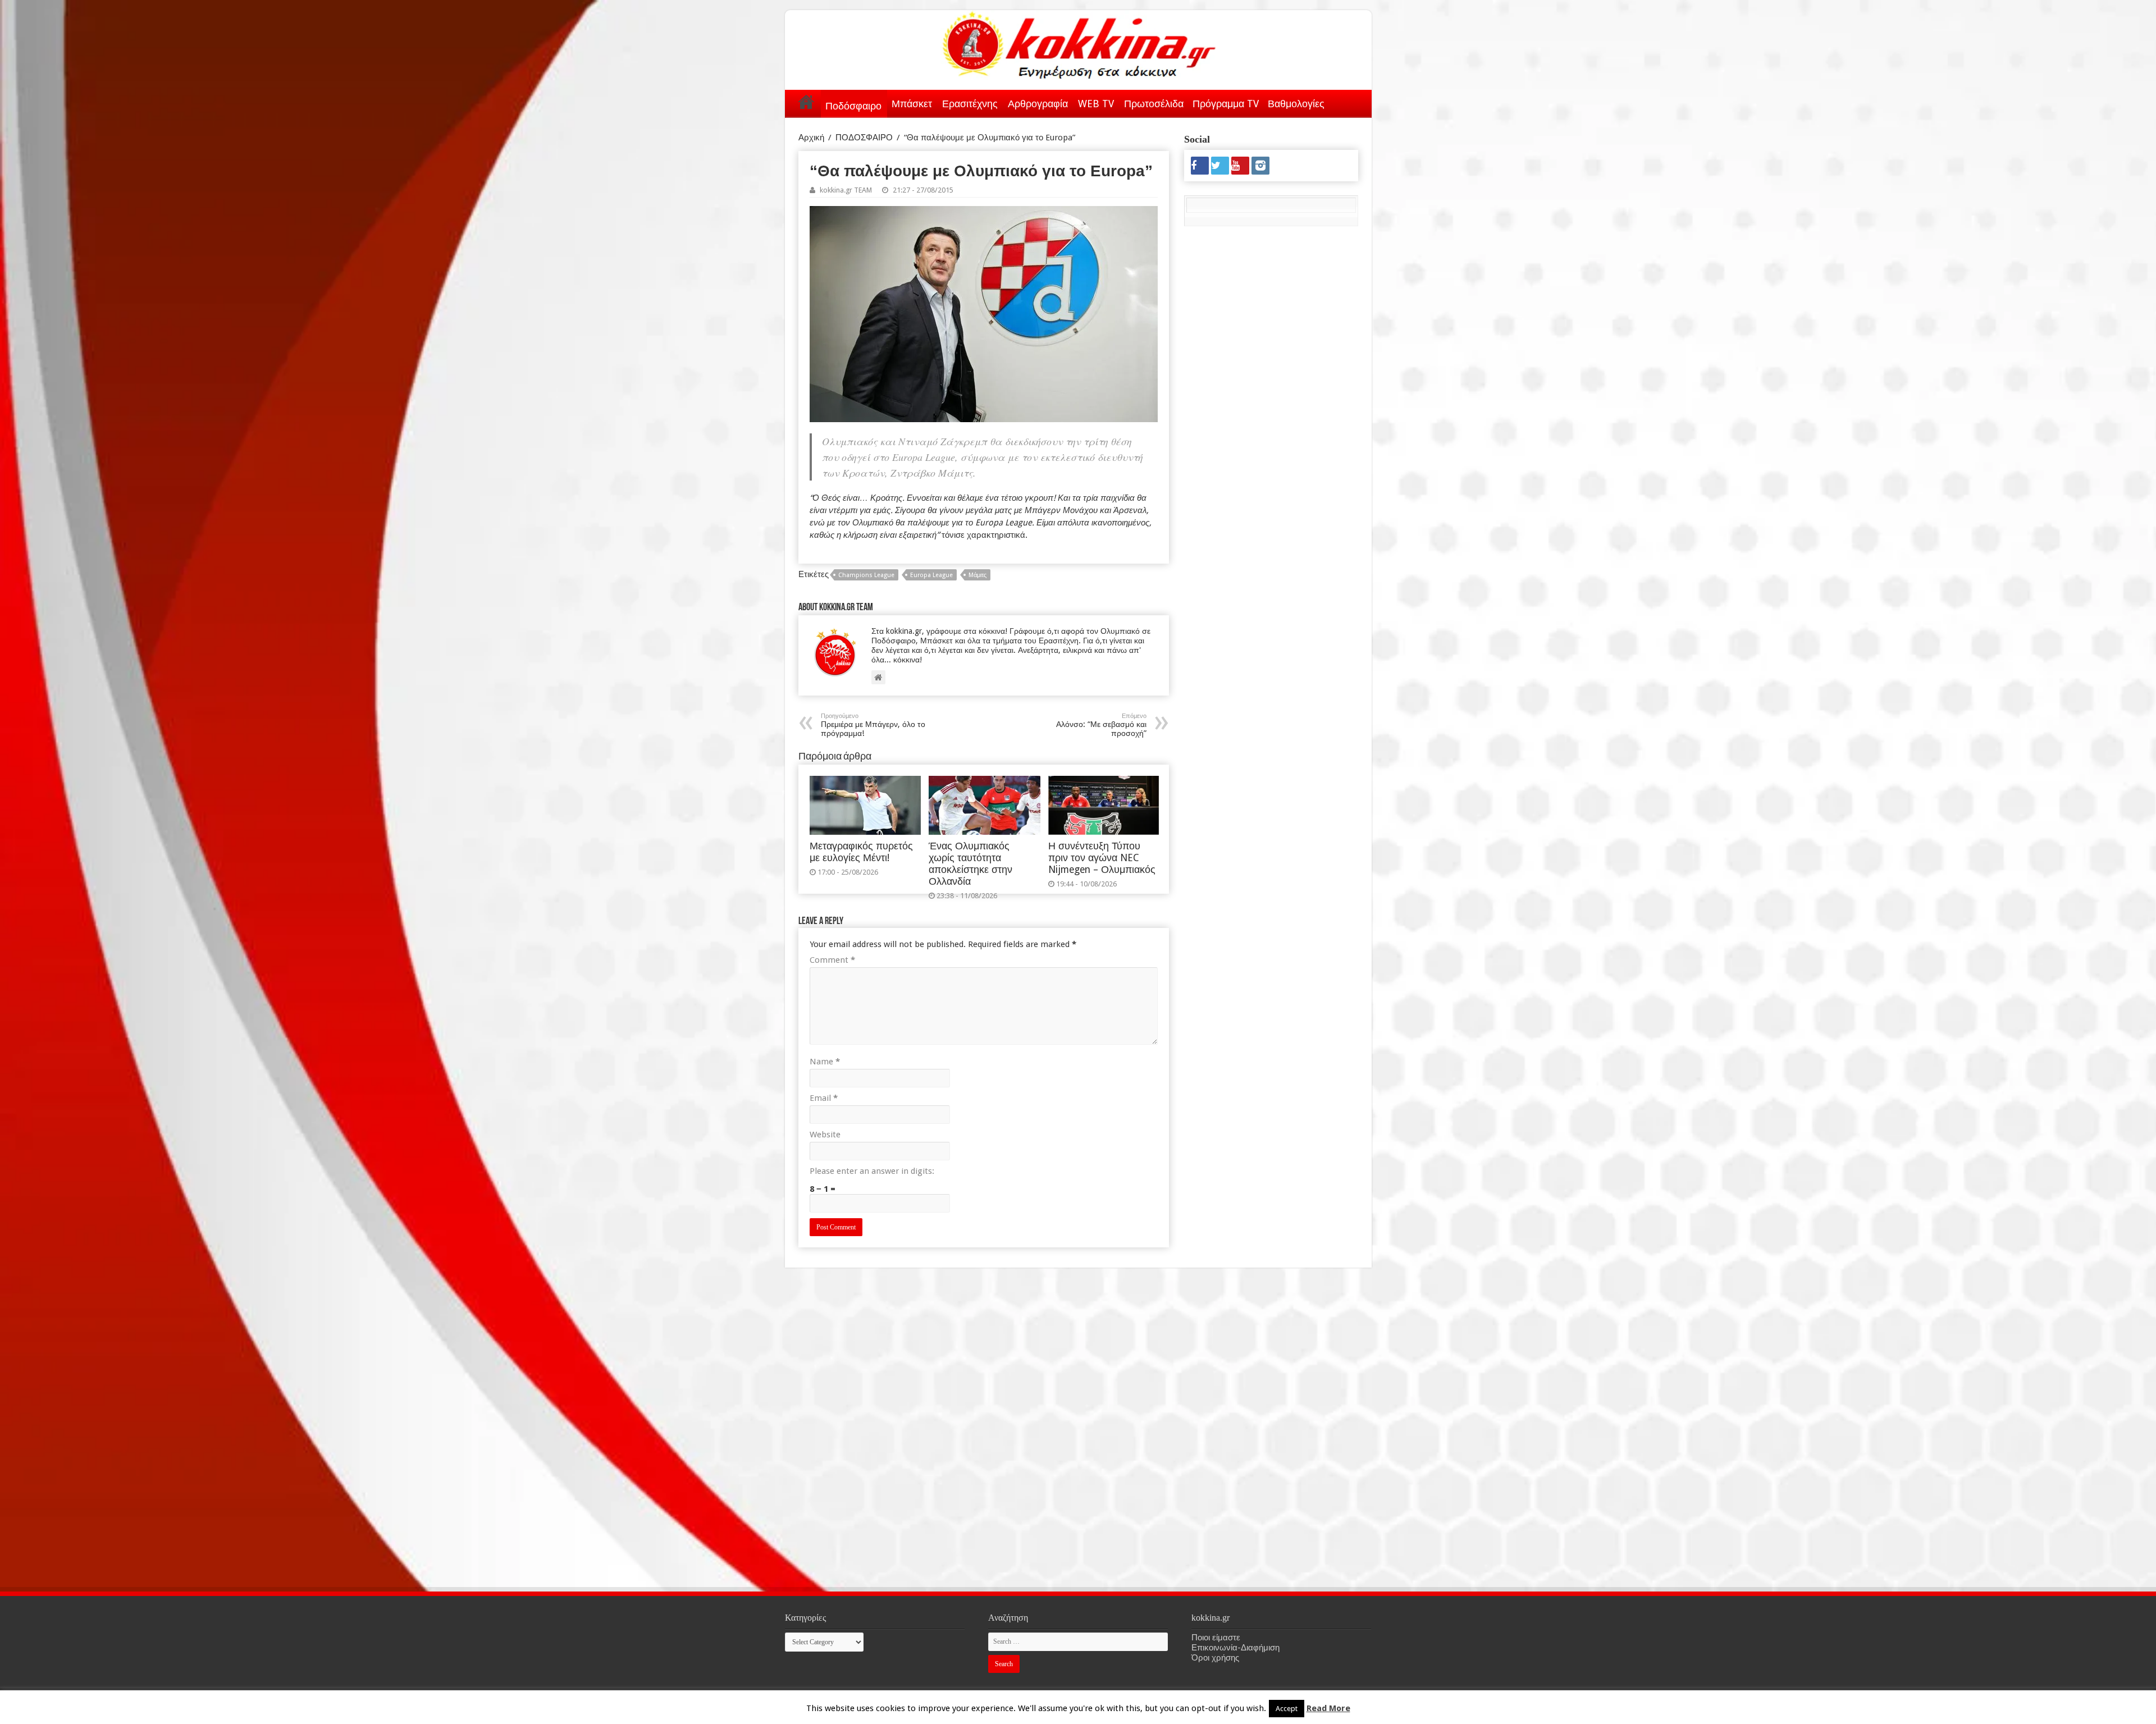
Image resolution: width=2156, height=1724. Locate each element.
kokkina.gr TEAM (846, 190)
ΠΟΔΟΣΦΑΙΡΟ (864, 138)
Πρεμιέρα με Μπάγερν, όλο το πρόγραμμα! (873, 725)
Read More (1328, 1708)
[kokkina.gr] (1079, 43)
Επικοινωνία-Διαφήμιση (1235, 1648)
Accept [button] (1287, 1709)
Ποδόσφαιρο (853, 106)
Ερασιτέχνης (970, 104)
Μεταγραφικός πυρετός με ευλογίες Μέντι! (861, 852)
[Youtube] (1240, 166)
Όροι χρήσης (1215, 1658)
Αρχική (806, 102)
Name (825, 1062)
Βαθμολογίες (1296, 104)
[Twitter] (1220, 166)
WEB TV (1096, 104)
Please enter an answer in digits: (872, 1171)
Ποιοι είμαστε (1216, 1638)
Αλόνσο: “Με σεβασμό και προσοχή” (1101, 725)
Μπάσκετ (912, 104)
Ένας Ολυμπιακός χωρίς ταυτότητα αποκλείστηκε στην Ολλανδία (970, 864)
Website (825, 1135)
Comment (832, 960)
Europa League (931, 575)
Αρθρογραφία (1038, 104)
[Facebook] (1200, 166)
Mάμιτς (977, 575)
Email (824, 1098)
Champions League (866, 575)
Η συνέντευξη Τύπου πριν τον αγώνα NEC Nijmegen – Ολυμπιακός (1102, 858)
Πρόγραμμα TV (1226, 104)
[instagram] (1260, 166)
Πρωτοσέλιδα (1154, 104)
